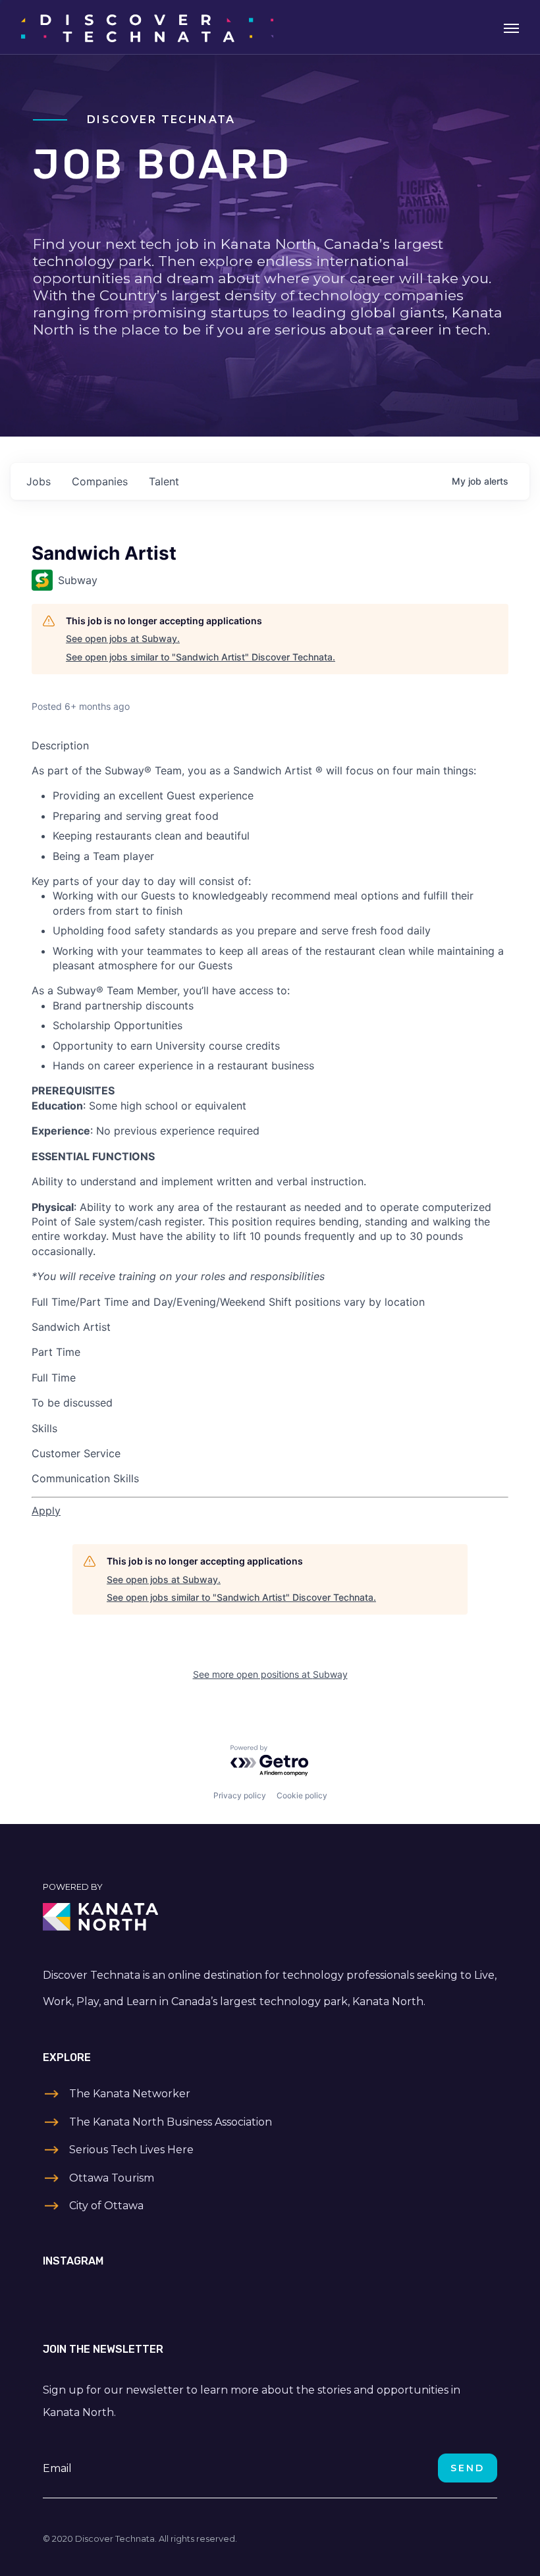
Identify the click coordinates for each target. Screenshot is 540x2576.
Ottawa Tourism (112, 2178)
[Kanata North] (270, 1917)
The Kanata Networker (130, 2094)
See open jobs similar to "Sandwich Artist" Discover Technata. (201, 657)
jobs (39, 481)
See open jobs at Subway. (123, 638)
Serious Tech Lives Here (131, 2150)
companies (100, 481)
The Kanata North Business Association (171, 2122)
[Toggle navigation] (511, 27)
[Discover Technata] (147, 27)
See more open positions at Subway (270, 1674)
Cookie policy (302, 1795)
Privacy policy (240, 1795)
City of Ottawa (106, 2206)
